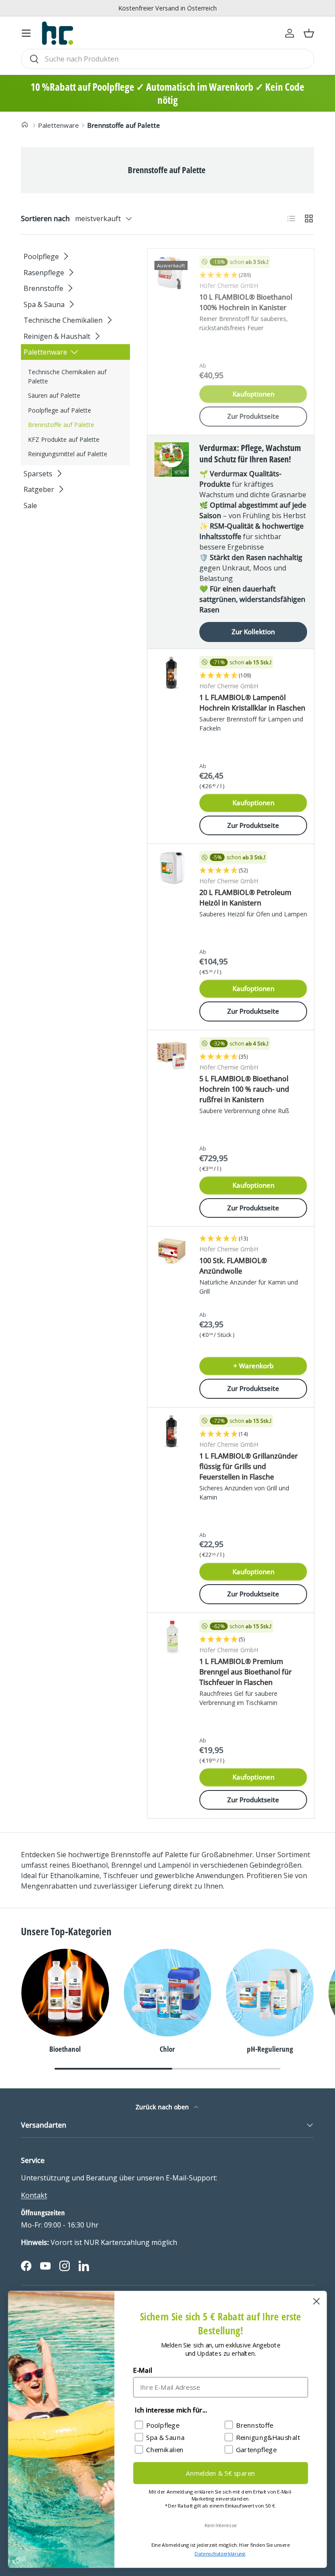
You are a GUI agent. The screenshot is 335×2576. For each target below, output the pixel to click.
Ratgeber (39, 489)
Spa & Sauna (44, 304)
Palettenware (58, 125)
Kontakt (34, 2195)
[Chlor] (168, 1993)
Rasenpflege (44, 273)
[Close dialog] (316, 2301)
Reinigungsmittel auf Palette (68, 454)
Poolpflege (41, 256)
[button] (309, 33)
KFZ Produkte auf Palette (64, 439)
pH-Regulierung (270, 2049)
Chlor (167, 2049)
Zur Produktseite (253, 416)
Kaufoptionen (253, 394)
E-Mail (142, 2370)
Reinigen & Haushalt (57, 336)
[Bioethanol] (65, 1993)
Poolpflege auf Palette (60, 410)
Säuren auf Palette (54, 395)
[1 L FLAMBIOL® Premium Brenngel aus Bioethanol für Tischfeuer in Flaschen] (172, 1637)
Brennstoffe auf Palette (124, 125)
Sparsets (38, 474)
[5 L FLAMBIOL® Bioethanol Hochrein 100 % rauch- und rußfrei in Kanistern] (172, 1054)
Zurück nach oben (163, 2107)
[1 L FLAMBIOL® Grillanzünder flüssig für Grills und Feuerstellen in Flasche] (172, 1432)
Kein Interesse (221, 2525)
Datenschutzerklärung (220, 2554)
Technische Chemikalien (63, 320)
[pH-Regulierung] (270, 1993)
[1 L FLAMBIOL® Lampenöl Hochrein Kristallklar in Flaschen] (172, 673)
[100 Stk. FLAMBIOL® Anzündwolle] (172, 1251)
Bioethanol (65, 2049)
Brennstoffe (43, 288)
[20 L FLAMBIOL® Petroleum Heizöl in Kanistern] (172, 868)
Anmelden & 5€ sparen (220, 2473)
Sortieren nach (45, 219)
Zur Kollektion (253, 632)
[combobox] (167, 59)
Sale (30, 506)
